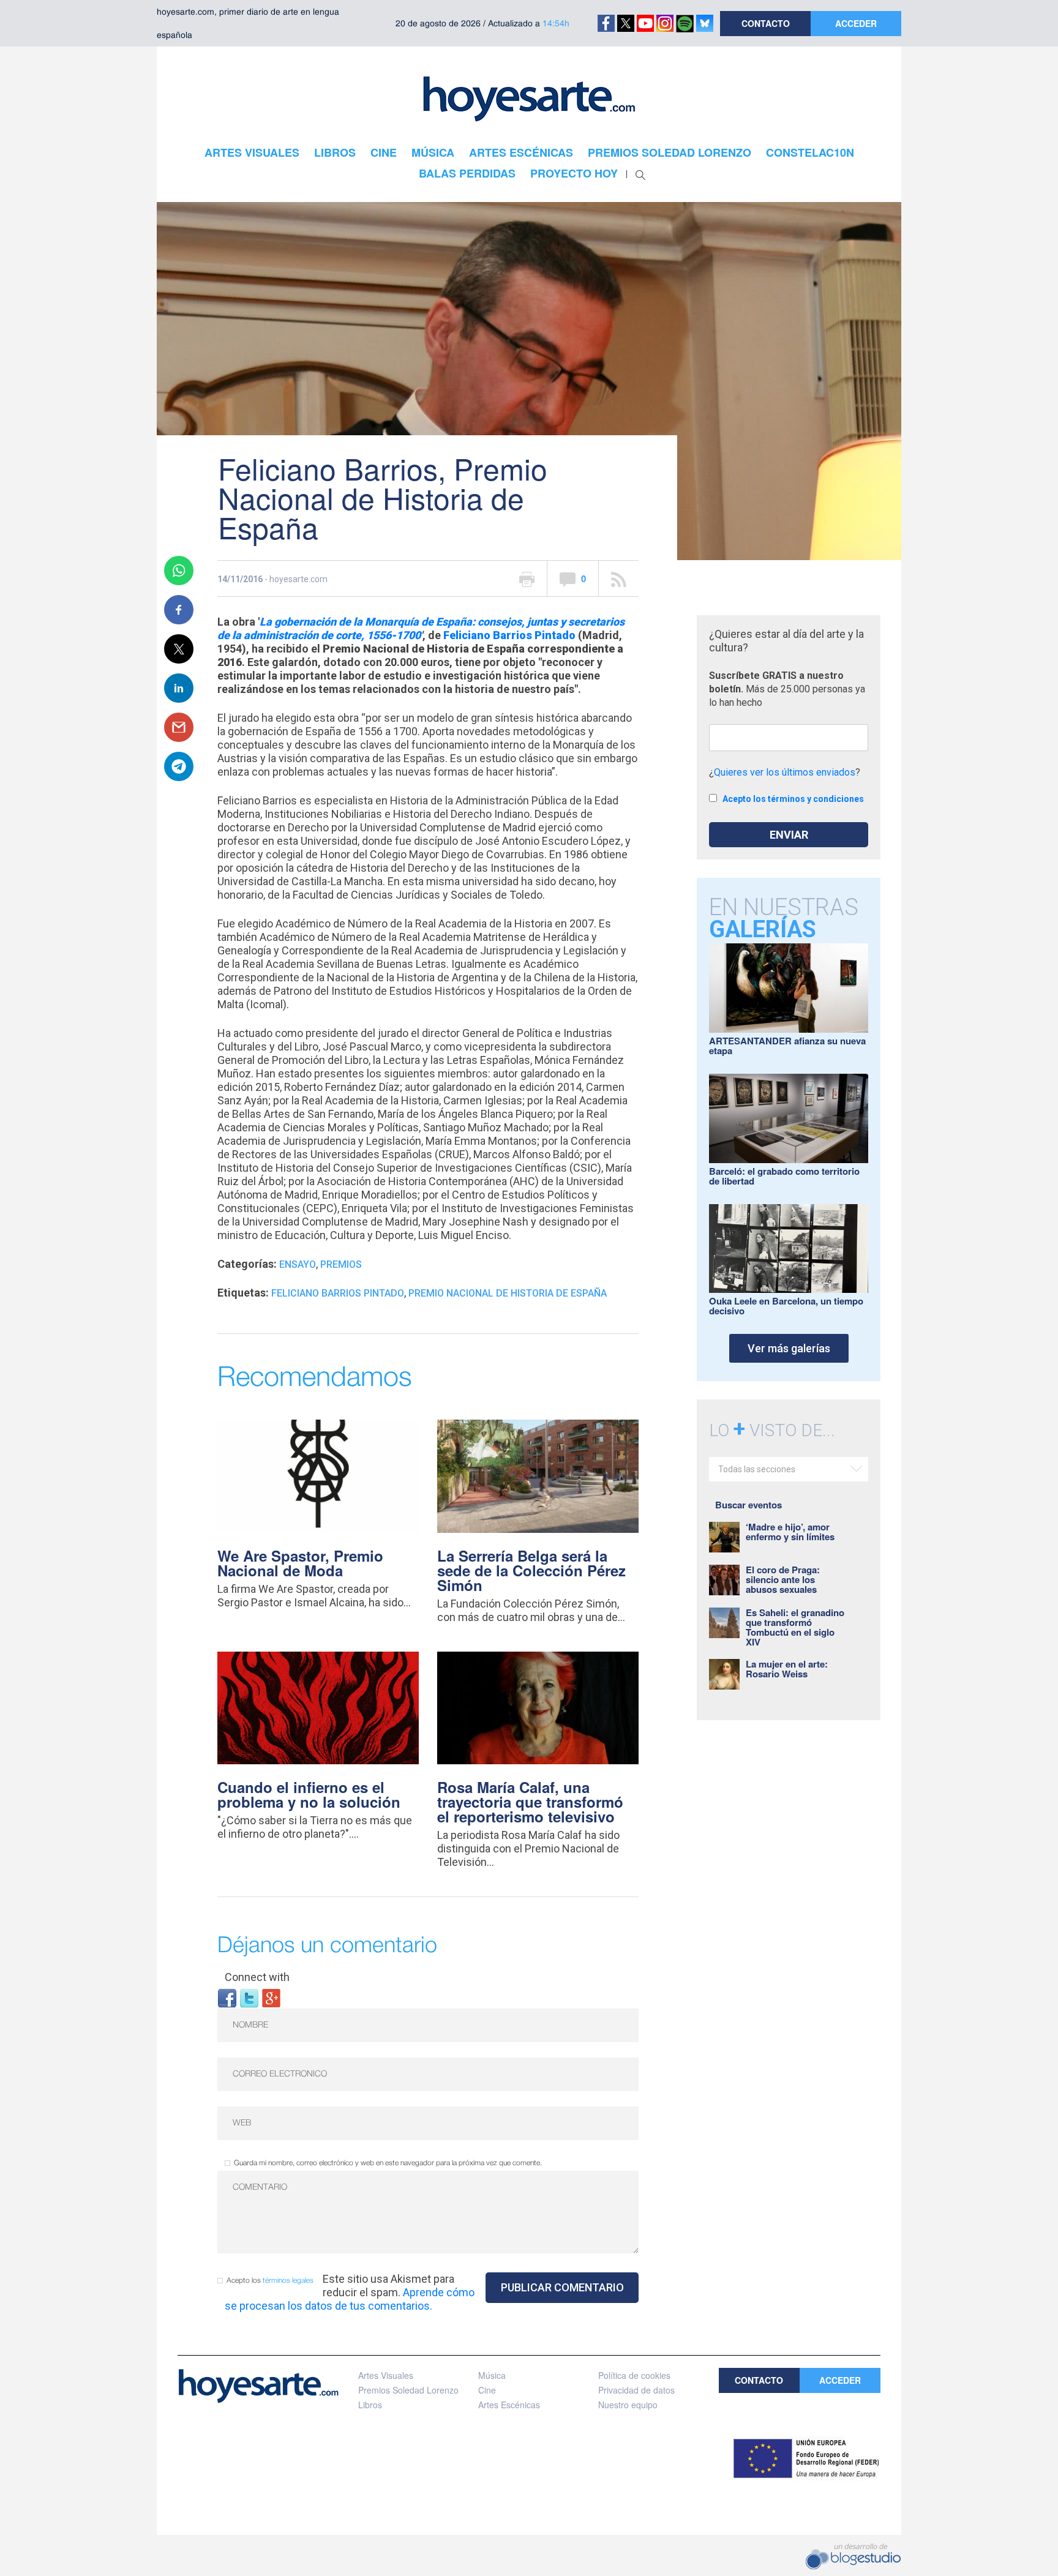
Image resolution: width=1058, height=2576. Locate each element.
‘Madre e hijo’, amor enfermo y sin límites (790, 1532)
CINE (384, 152)
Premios (341, 1264)
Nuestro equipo (628, 2405)
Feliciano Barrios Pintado (509, 635)
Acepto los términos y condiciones (793, 799)
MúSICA (433, 152)
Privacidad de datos (636, 2390)
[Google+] (271, 1997)
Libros (370, 2405)
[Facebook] (227, 1997)
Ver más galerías (789, 1348)
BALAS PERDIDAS (467, 173)
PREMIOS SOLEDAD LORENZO (670, 152)
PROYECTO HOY (574, 173)
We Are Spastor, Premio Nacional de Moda (300, 1563)
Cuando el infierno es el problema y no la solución (309, 1794)
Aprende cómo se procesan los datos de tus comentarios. (350, 2299)
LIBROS (335, 152)
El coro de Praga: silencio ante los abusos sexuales (783, 1579)
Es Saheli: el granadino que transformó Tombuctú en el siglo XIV (795, 1627)
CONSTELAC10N (810, 152)
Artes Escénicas (509, 2405)
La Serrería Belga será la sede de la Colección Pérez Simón (531, 1570)
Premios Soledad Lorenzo (408, 2390)
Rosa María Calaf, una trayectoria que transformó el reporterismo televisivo (530, 1802)
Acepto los (270, 2281)
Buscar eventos (748, 1505)
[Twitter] (249, 1997)
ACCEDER (856, 23)
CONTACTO (766, 23)
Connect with (257, 1977)
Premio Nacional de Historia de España (508, 1293)
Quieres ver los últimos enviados (785, 772)
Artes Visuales (386, 2375)
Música (492, 2375)
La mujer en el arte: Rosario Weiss (787, 1669)
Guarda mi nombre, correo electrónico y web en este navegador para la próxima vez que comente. (388, 2163)
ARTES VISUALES (252, 152)
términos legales (288, 2281)
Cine (487, 2390)
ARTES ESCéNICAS (521, 152)
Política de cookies (634, 2375)
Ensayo (298, 1264)
